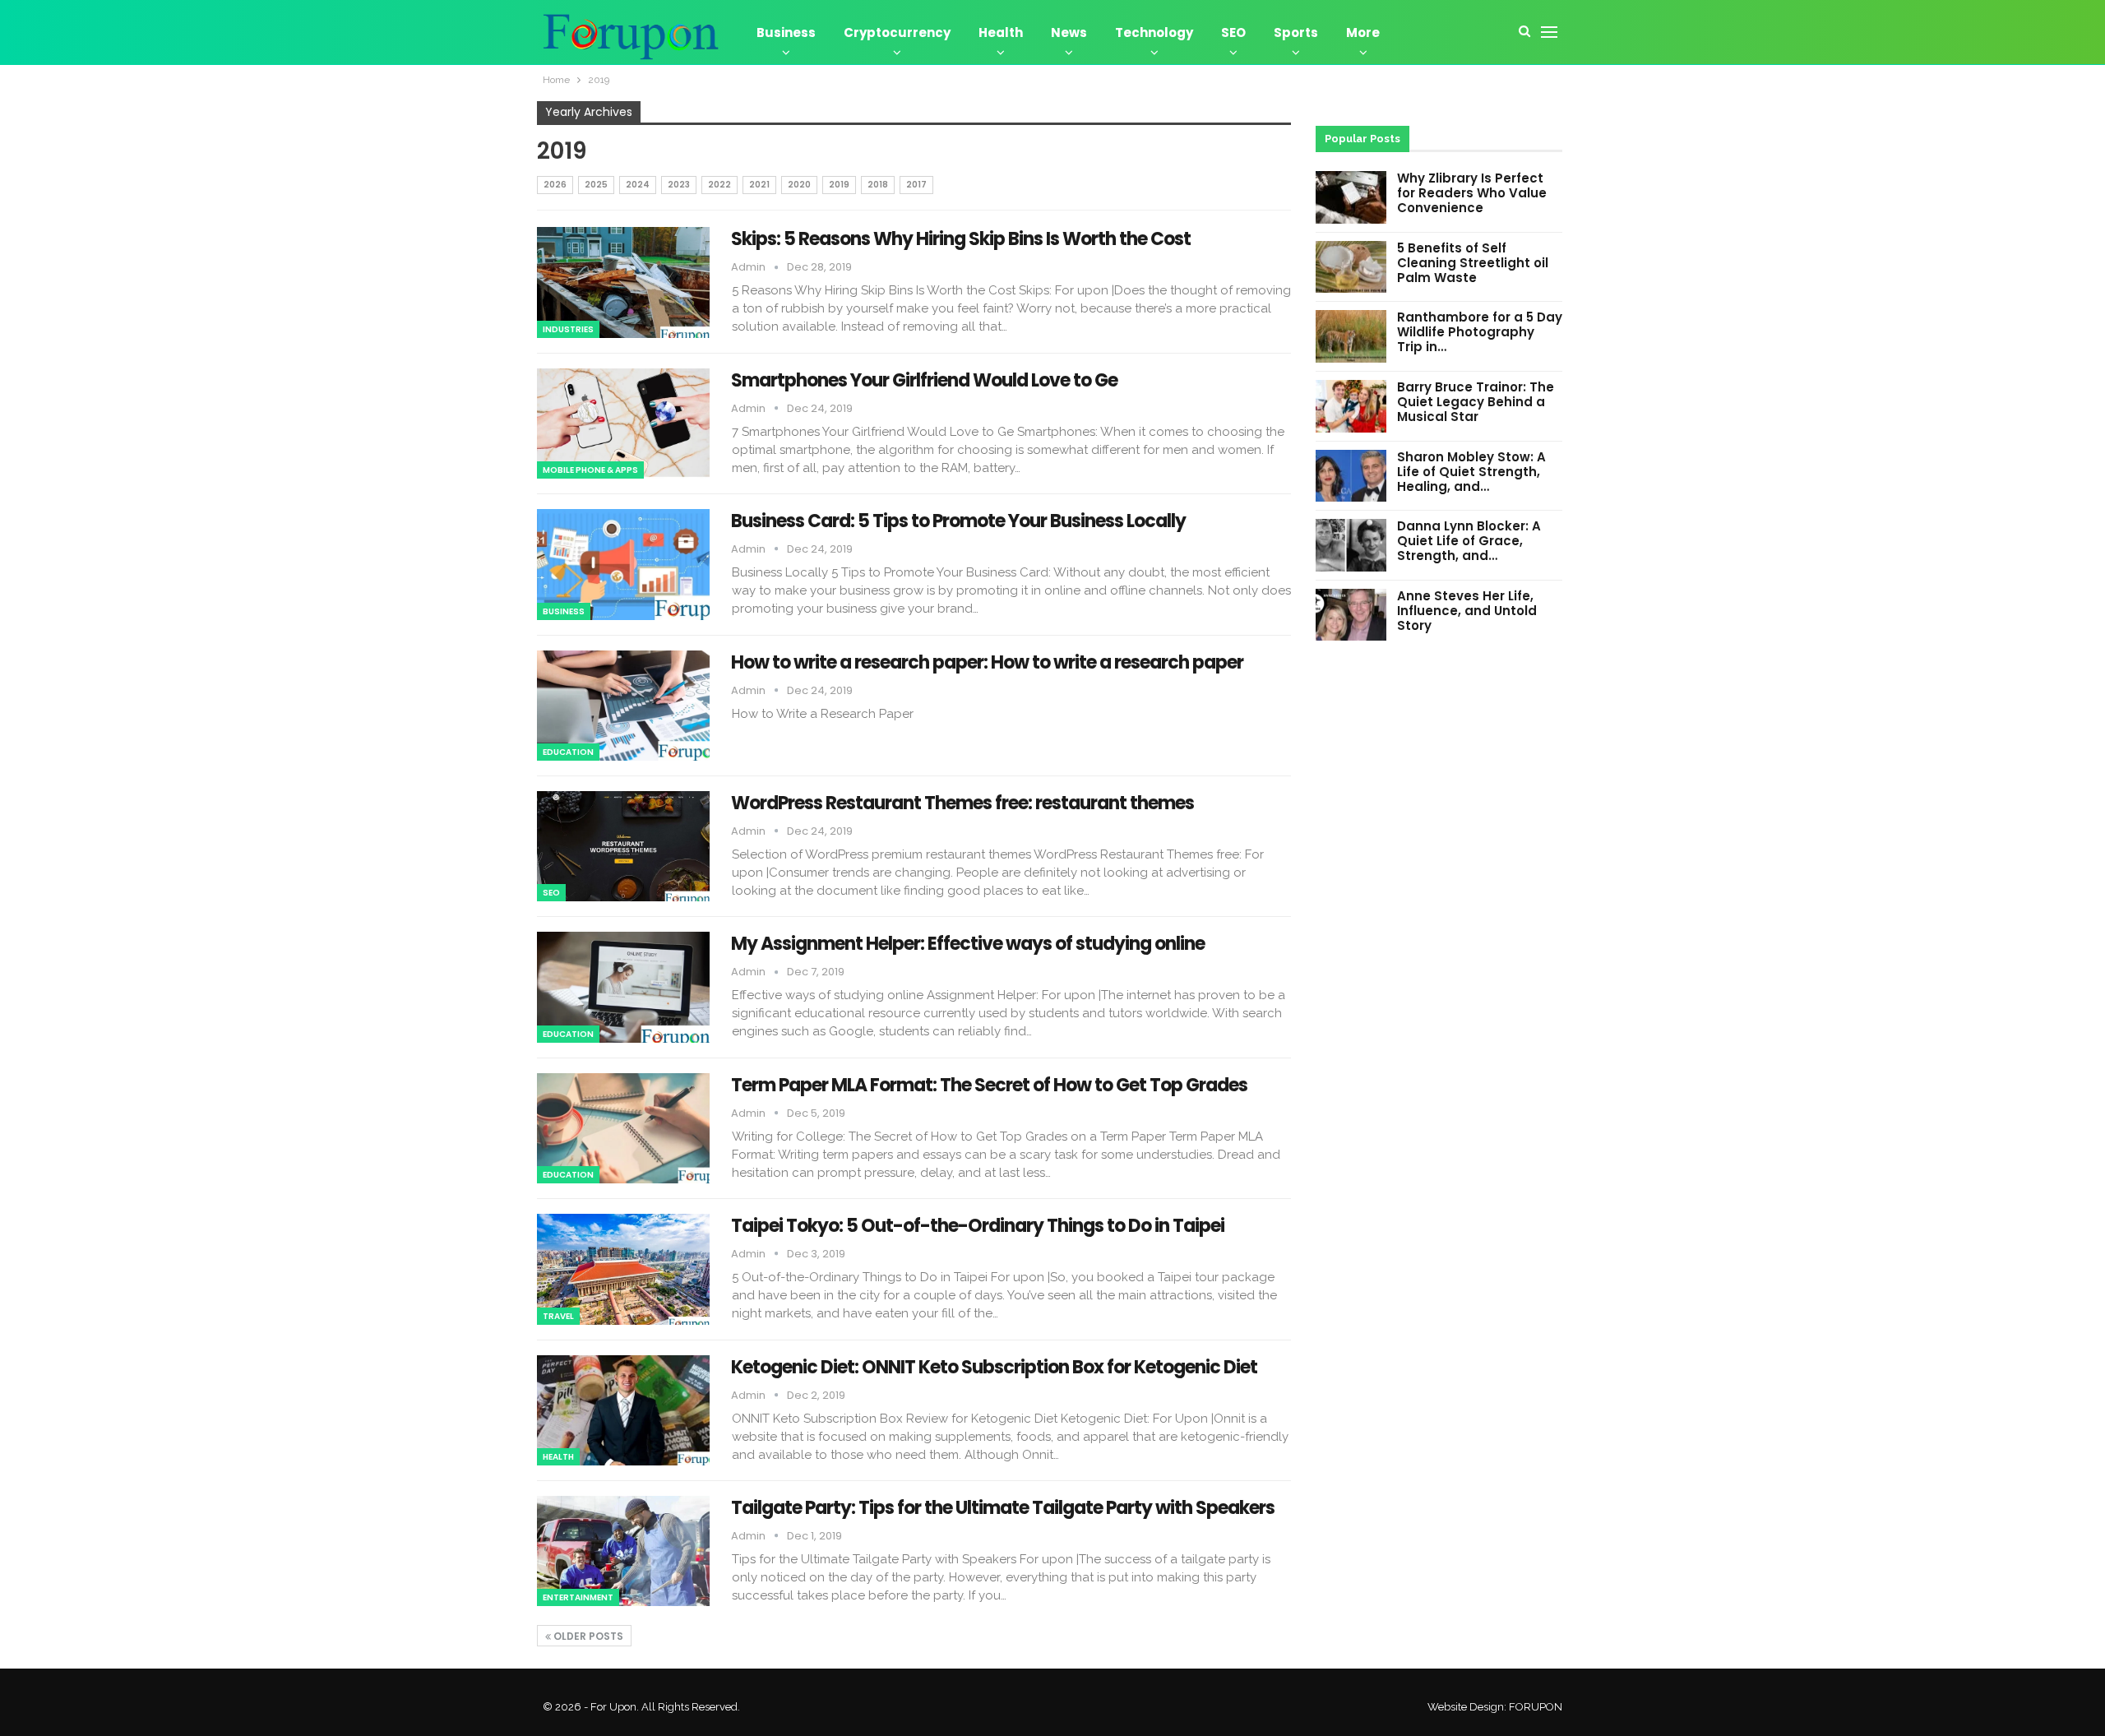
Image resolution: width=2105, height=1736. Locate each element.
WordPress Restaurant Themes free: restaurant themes (962, 803)
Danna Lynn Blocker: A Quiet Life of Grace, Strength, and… (1469, 541)
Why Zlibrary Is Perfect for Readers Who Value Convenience (1472, 193)
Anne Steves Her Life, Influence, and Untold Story (1467, 611)
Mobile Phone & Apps (590, 470)
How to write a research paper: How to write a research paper (987, 662)
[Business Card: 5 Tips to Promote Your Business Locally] (623, 564)
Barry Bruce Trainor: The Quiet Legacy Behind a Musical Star (1476, 402)
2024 (638, 185)
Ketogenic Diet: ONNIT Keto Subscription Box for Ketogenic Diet (994, 1367)
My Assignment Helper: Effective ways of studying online (968, 944)
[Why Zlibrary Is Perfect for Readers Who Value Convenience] (1351, 197)
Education (568, 752)
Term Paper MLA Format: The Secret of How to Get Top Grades (989, 1085)
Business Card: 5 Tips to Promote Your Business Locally (958, 521)
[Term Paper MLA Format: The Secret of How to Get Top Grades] (623, 1128)
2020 (799, 185)
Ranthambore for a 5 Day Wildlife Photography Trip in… (1480, 332)
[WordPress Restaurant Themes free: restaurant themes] (623, 846)
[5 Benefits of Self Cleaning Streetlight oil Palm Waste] (1351, 267)
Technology (1154, 32)
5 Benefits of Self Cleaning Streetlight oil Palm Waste (1473, 263)
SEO (1233, 32)
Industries (568, 329)
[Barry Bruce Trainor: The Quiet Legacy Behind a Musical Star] (1351, 406)
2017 (916, 185)
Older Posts (587, 1636)
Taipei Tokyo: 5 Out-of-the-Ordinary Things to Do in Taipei (978, 1226)
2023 (679, 185)
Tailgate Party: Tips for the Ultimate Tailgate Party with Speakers (1003, 1508)
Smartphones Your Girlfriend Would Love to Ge (924, 380)
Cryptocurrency (897, 32)
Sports (1296, 32)
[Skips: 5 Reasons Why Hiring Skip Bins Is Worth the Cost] (623, 282)
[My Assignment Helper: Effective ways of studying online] (623, 987)
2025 (596, 185)
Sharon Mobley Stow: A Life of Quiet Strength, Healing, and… (1471, 472)
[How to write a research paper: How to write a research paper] (623, 706)
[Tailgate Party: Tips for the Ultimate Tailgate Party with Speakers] (623, 1551)
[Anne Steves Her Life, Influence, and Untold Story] (1351, 615)
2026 (555, 185)
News (1069, 32)
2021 (759, 185)
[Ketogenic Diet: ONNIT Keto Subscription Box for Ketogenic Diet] (623, 1410)
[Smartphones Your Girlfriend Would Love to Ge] (623, 424)
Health (1001, 32)
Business (786, 32)
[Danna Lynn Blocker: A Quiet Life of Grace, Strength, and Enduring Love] (1351, 545)
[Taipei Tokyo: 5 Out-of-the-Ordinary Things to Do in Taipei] (623, 1269)
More (1363, 32)
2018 (878, 185)
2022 (719, 185)
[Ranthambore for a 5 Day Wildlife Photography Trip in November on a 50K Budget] (1351, 336)
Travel (558, 1316)
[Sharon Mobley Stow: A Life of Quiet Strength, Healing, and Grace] (1351, 476)
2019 (839, 185)
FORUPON (1536, 1707)
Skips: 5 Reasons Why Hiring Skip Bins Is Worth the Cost (961, 239)
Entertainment (578, 1597)
